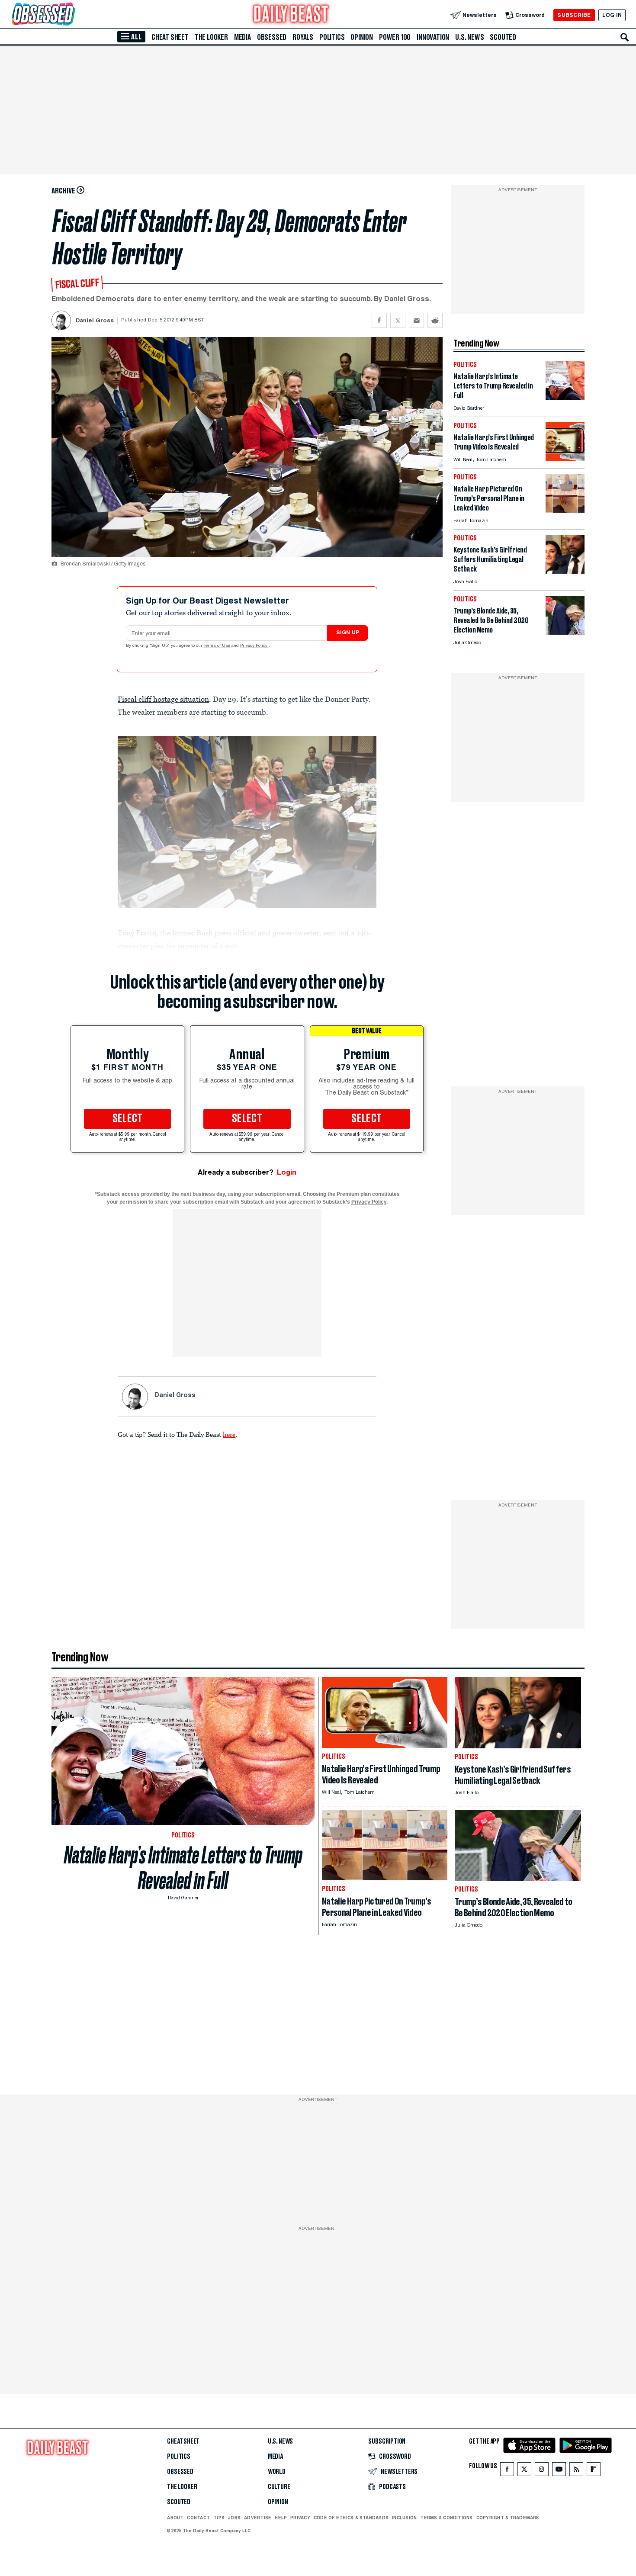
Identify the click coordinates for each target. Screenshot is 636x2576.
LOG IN (612, 15)
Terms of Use (218, 646)
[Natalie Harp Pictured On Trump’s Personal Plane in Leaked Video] (565, 510)
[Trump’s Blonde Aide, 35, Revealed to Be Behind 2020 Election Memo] (565, 632)
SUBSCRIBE (574, 15)
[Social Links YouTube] (559, 2471)
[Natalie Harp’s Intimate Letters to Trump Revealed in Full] (565, 398)
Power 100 (395, 37)
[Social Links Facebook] (507, 2471)
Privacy (300, 2518)
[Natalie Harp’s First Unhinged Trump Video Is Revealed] (565, 459)
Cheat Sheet (170, 37)
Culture (279, 2487)
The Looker (211, 37)
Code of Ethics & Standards (351, 2518)
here (229, 1434)
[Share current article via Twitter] (398, 320)
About (175, 2518)
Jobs (234, 2518)
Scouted (503, 37)
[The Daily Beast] (291, 15)
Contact (198, 2518)
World (277, 2472)
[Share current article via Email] (416, 320)
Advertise (258, 2518)
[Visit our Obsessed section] (71, 15)
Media (243, 37)
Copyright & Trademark (508, 2518)
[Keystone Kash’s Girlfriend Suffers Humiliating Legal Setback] (565, 571)
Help (281, 2518)
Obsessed (272, 37)
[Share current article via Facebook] (379, 320)
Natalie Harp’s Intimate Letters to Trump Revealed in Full (183, 1868)
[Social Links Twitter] (524, 2471)
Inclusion (404, 2518)
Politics (332, 37)
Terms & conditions (446, 2518)
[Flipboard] (593, 2471)
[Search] (625, 37)
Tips (219, 2518)
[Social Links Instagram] (542, 2471)
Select (128, 1119)
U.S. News (469, 37)
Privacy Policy (254, 646)
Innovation (433, 37)
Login (287, 1172)
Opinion (362, 37)
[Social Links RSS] (576, 2471)
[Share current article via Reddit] (435, 320)
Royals (303, 37)
